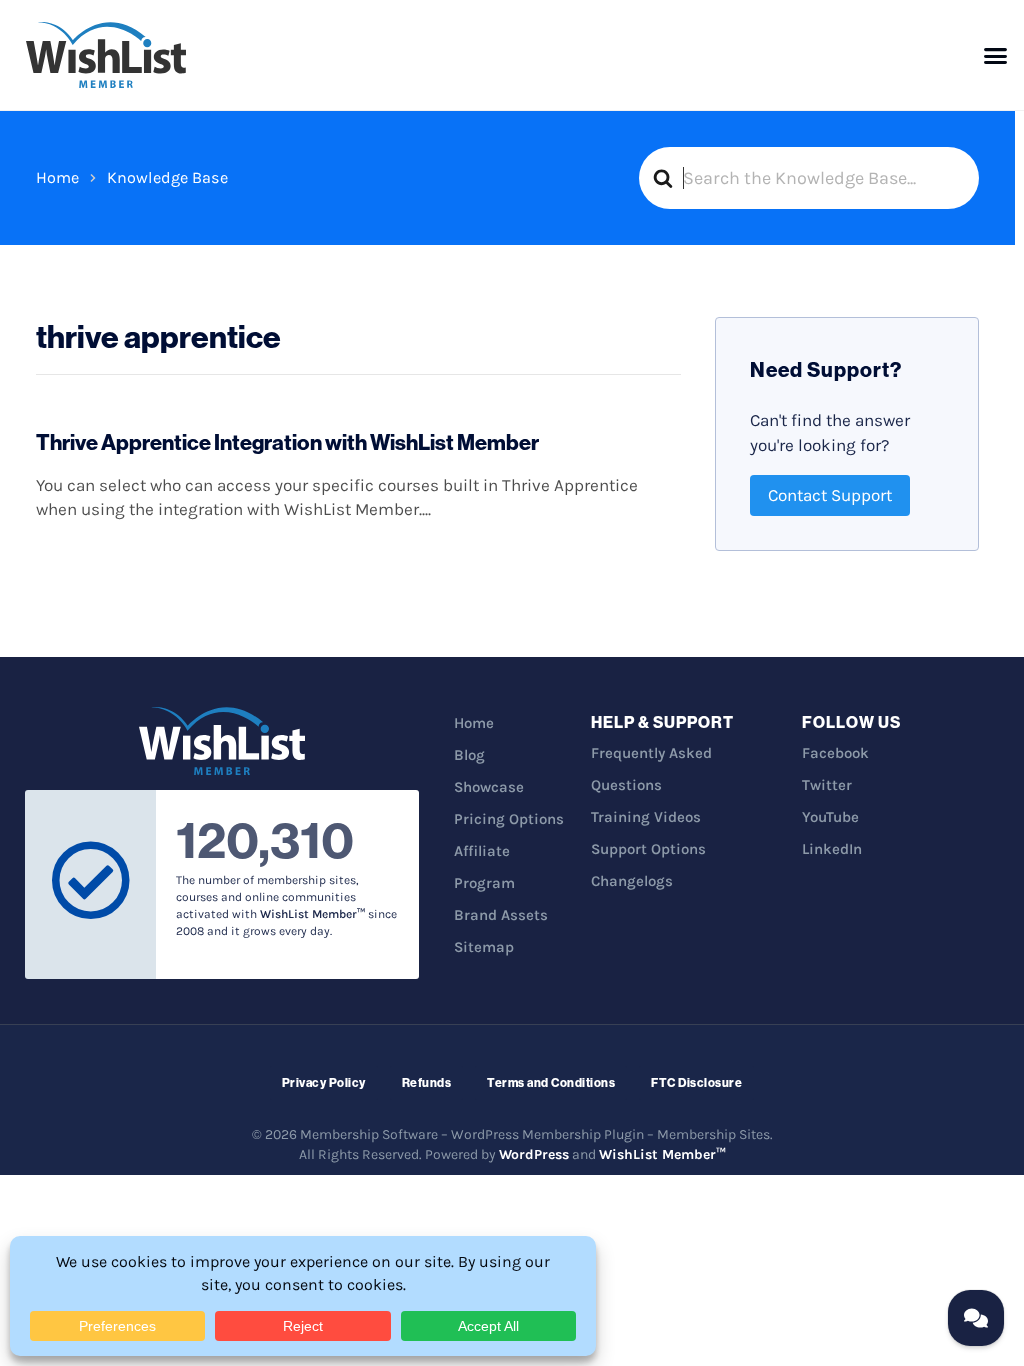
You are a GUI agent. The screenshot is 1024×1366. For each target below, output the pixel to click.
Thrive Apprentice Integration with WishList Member (287, 442)
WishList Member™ (662, 1154)
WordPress (534, 1154)
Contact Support (830, 495)
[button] (996, 55)
